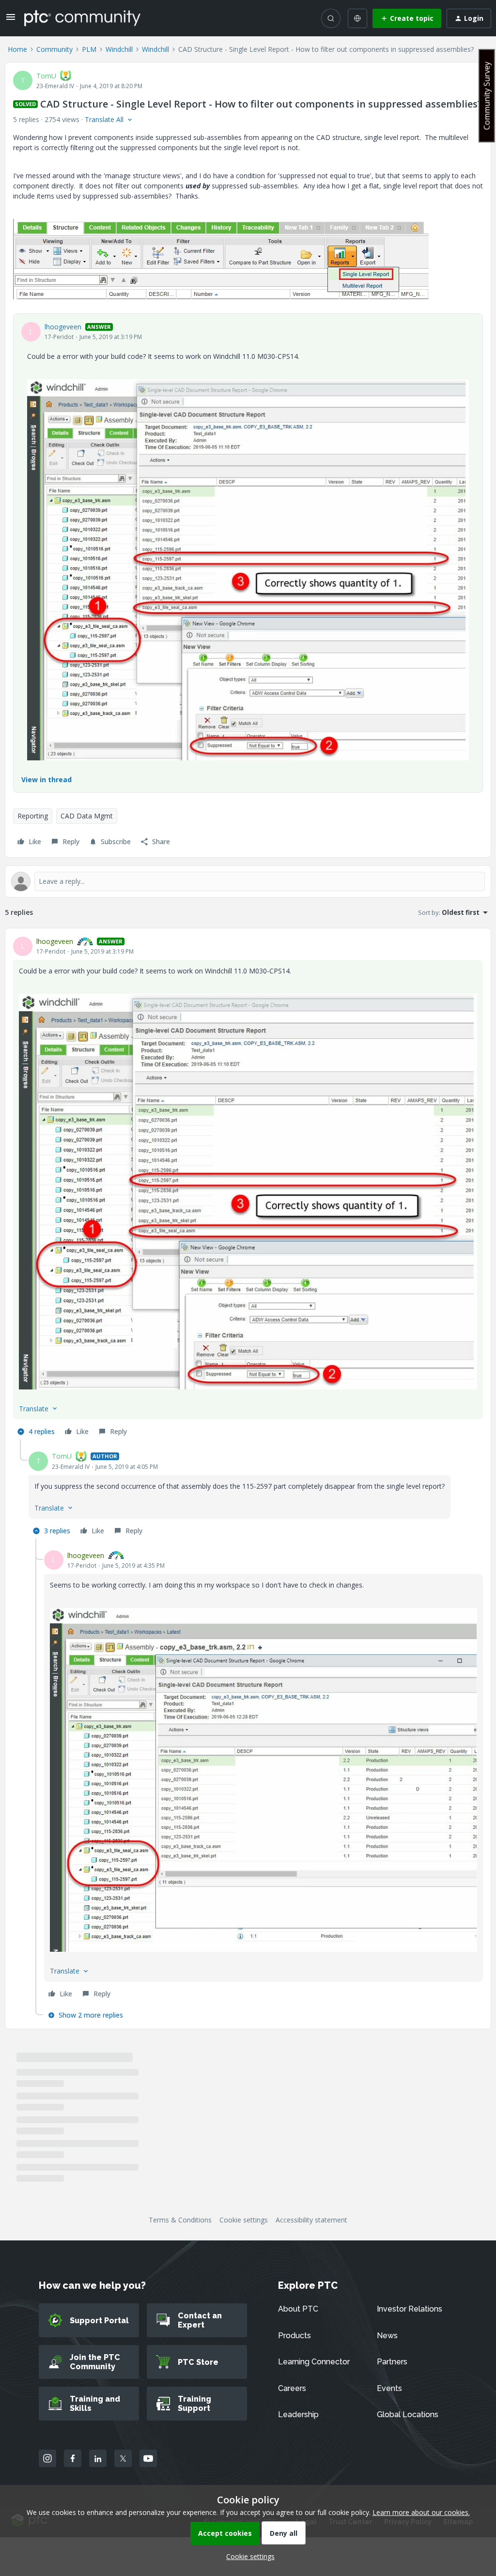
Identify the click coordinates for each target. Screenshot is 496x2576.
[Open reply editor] (248, 881)
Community (54, 49)
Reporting (33, 816)
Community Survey (487, 96)
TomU (46, 76)
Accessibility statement (311, 2220)
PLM (89, 49)
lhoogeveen (63, 327)
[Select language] (357, 18)
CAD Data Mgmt (87, 816)
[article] (248, 1188)
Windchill (119, 49)
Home (17, 49)
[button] (11, 20)
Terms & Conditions (180, 2220)
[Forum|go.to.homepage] (82, 18)
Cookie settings (244, 2220)
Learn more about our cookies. (421, 2512)
